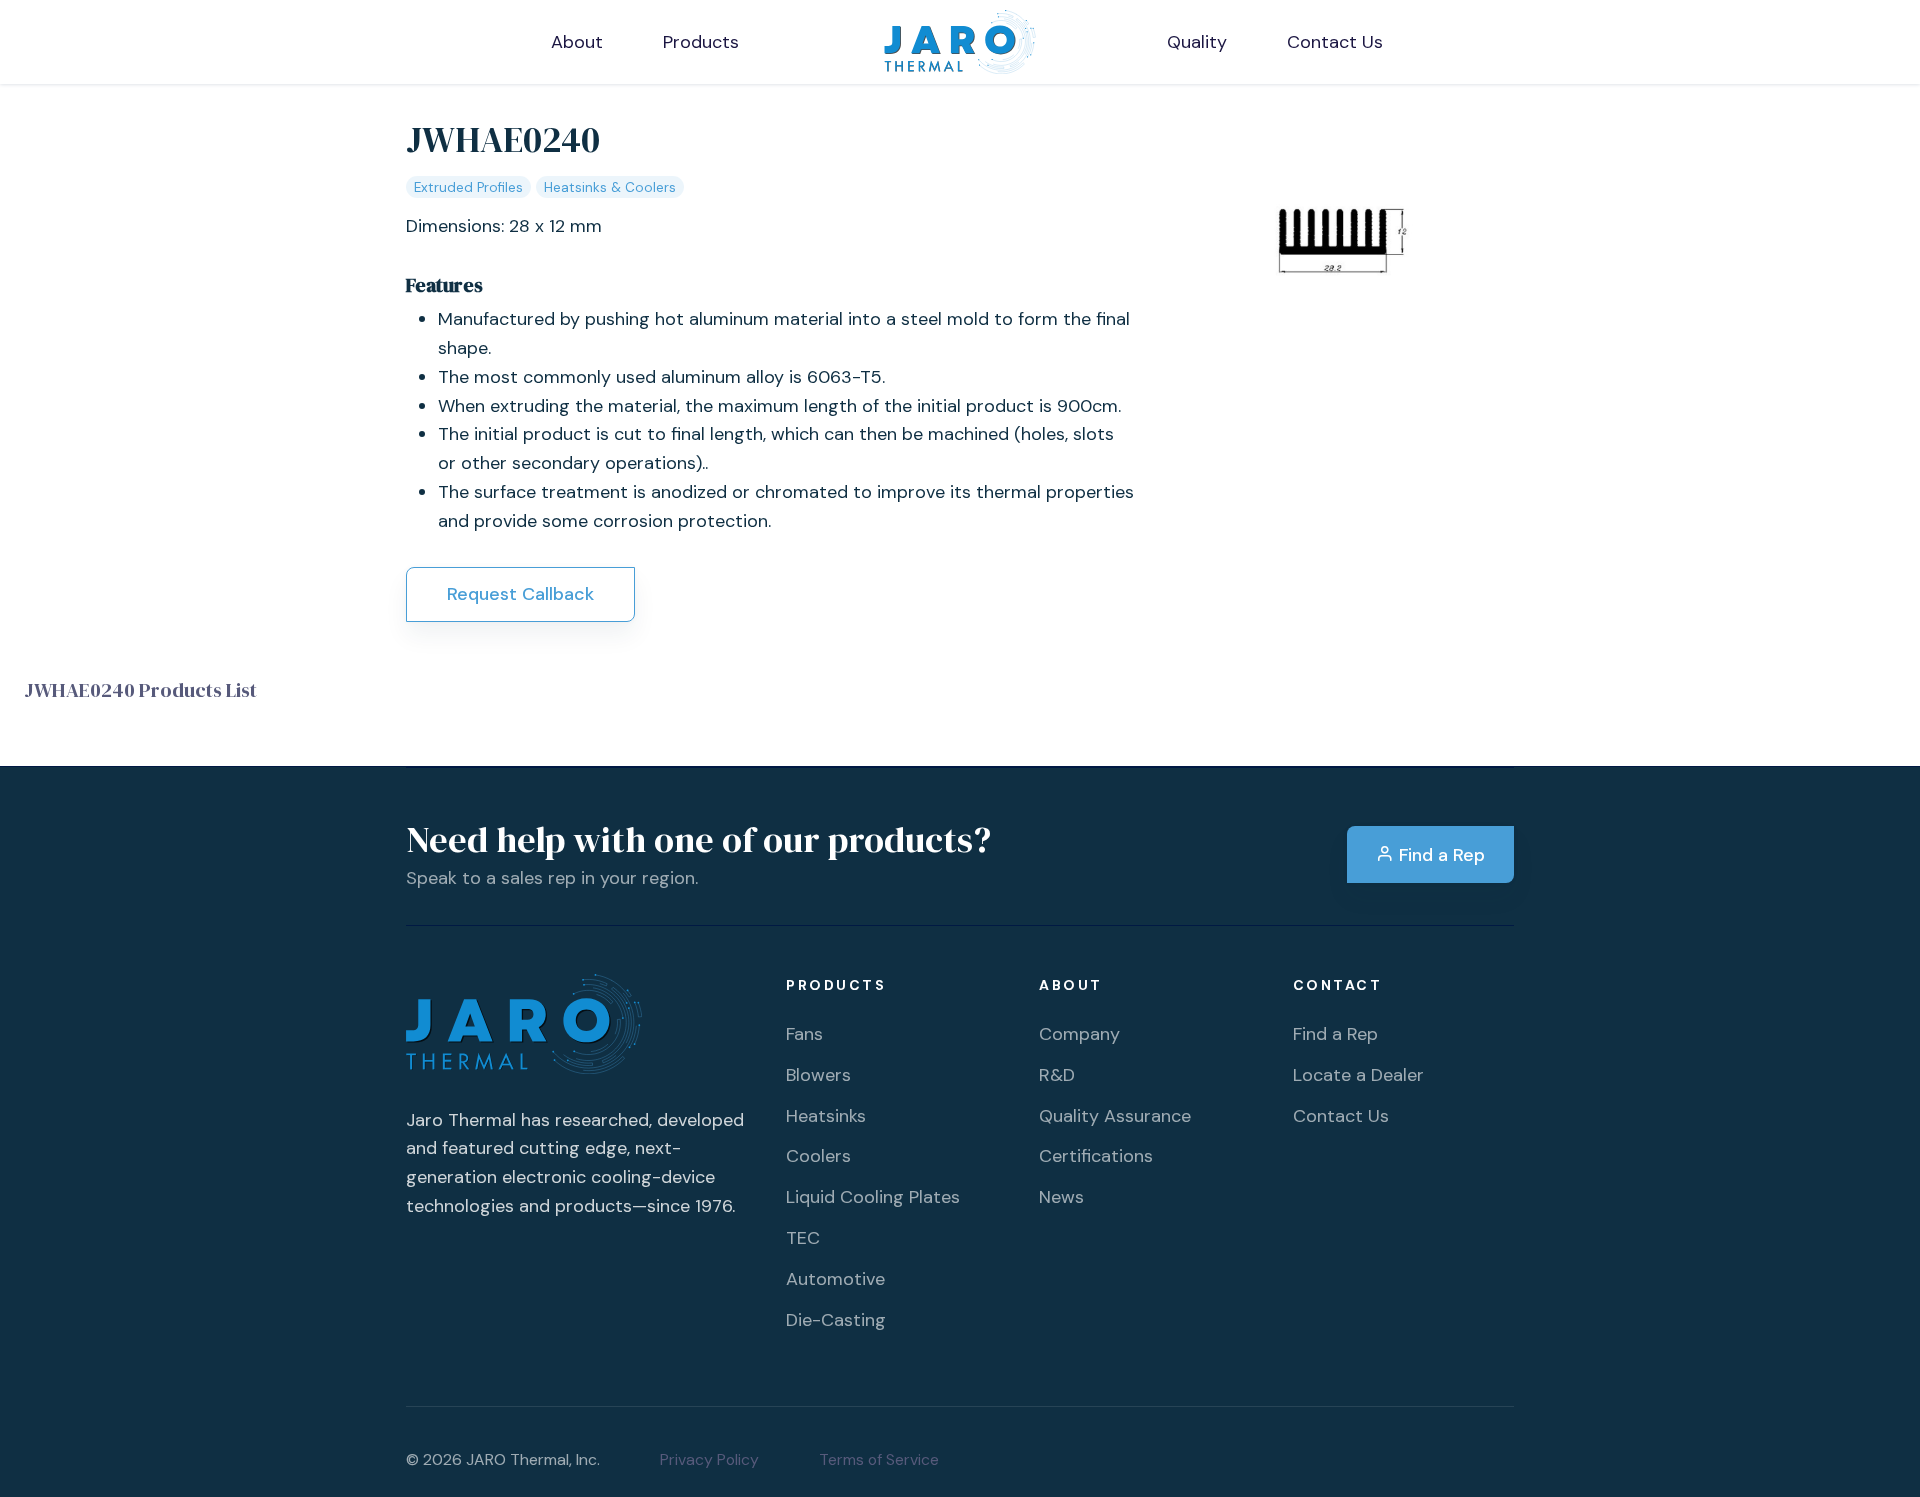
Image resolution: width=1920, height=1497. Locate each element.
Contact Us (1341, 1116)
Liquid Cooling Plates (873, 1197)
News (1061, 1197)
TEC (803, 1238)
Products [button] (701, 42)
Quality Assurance (1115, 1116)
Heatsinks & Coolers (610, 187)
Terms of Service (879, 1459)
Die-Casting (836, 1320)
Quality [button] (1197, 42)
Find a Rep (1439, 855)
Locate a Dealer (1358, 1075)
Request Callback (520, 594)
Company (1079, 1034)
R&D (1057, 1075)
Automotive (835, 1279)
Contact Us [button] (1335, 42)
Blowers (818, 1075)
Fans (804, 1034)
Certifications (1096, 1156)
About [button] (577, 42)
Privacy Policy (709, 1459)
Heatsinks (826, 1116)
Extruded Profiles (468, 187)
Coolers (818, 1156)
